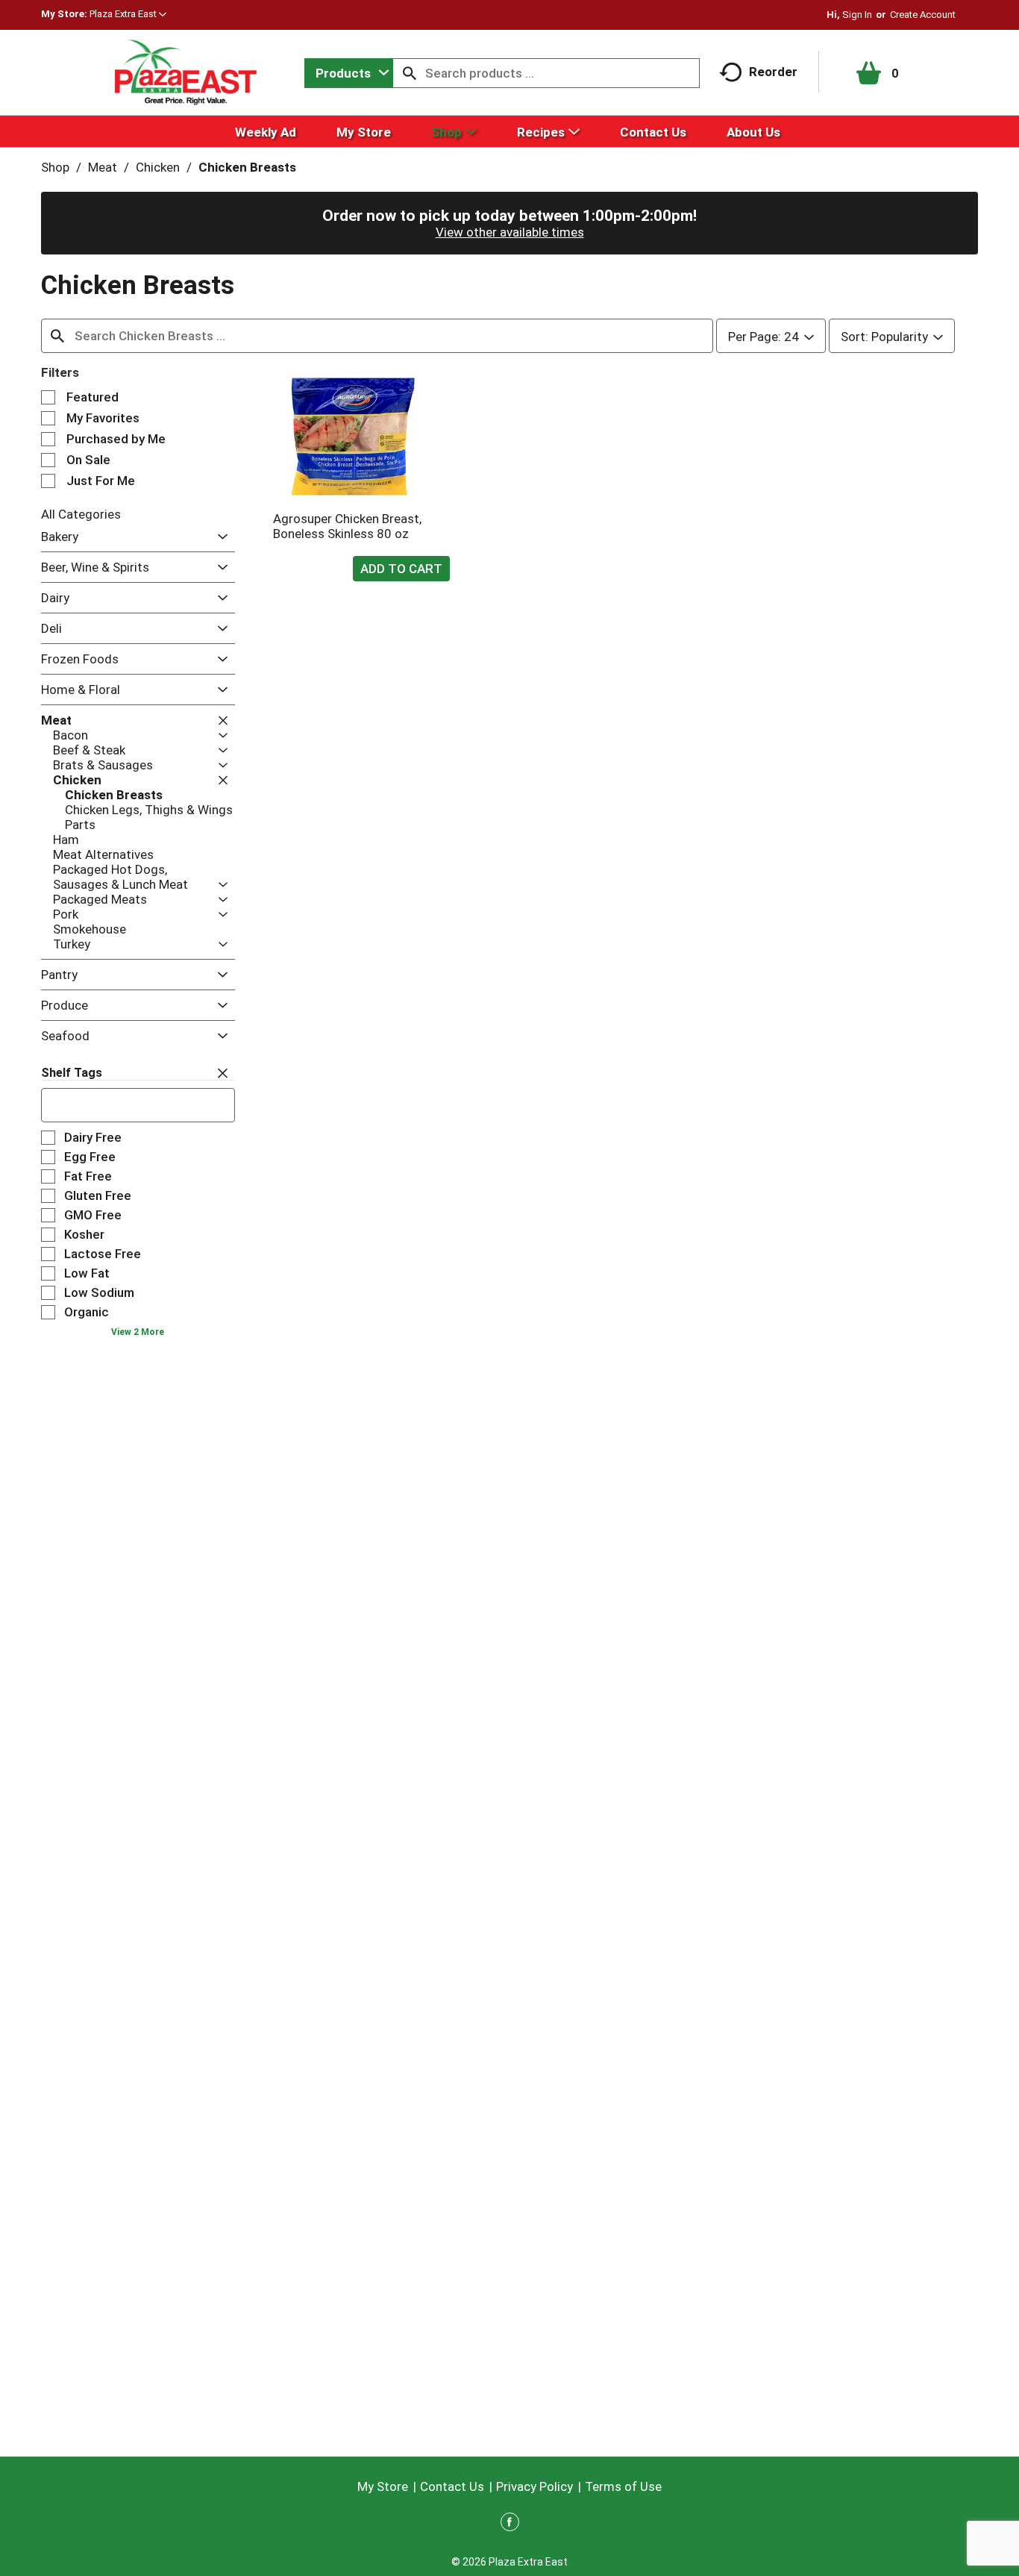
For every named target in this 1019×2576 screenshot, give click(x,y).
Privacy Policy (534, 2486)
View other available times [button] (510, 232)
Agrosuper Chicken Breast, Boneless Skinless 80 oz (347, 526)
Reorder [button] (773, 72)
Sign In (857, 15)
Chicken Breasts (247, 167)
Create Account (923, 15)
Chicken (158, 167)
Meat (103, 167)
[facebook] (510, 2525)
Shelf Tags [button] (72, 1073)
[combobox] (349, 73)
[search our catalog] (410, 73)
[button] (128, 14)
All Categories (81, 514)
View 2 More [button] (138, 1332)
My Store (383, 2486)
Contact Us (452, 2486)
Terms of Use (623, 2486)
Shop (55, 167)
